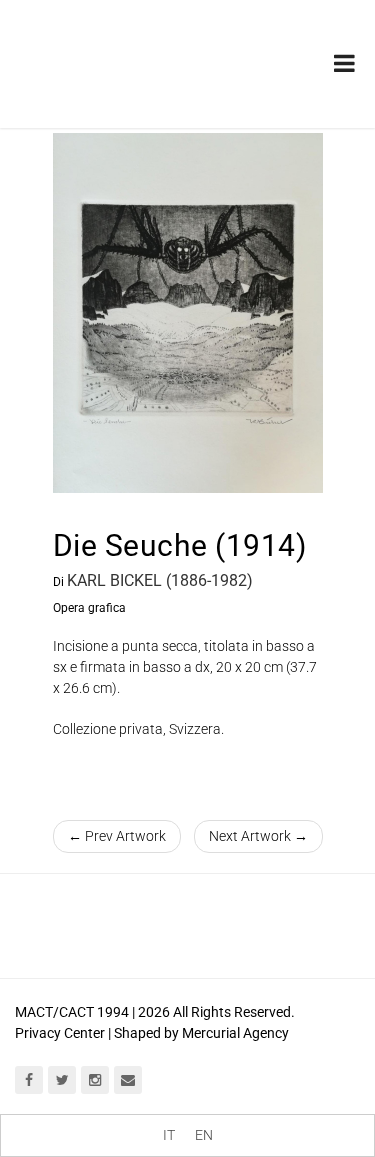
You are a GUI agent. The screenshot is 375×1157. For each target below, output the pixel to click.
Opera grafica (89, 608)
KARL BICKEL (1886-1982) (160, 580)
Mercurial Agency (235, 1033)
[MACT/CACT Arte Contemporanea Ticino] (120, 49)
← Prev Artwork (117, 836)
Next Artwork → (258, 836)
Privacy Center (60, 1033)
